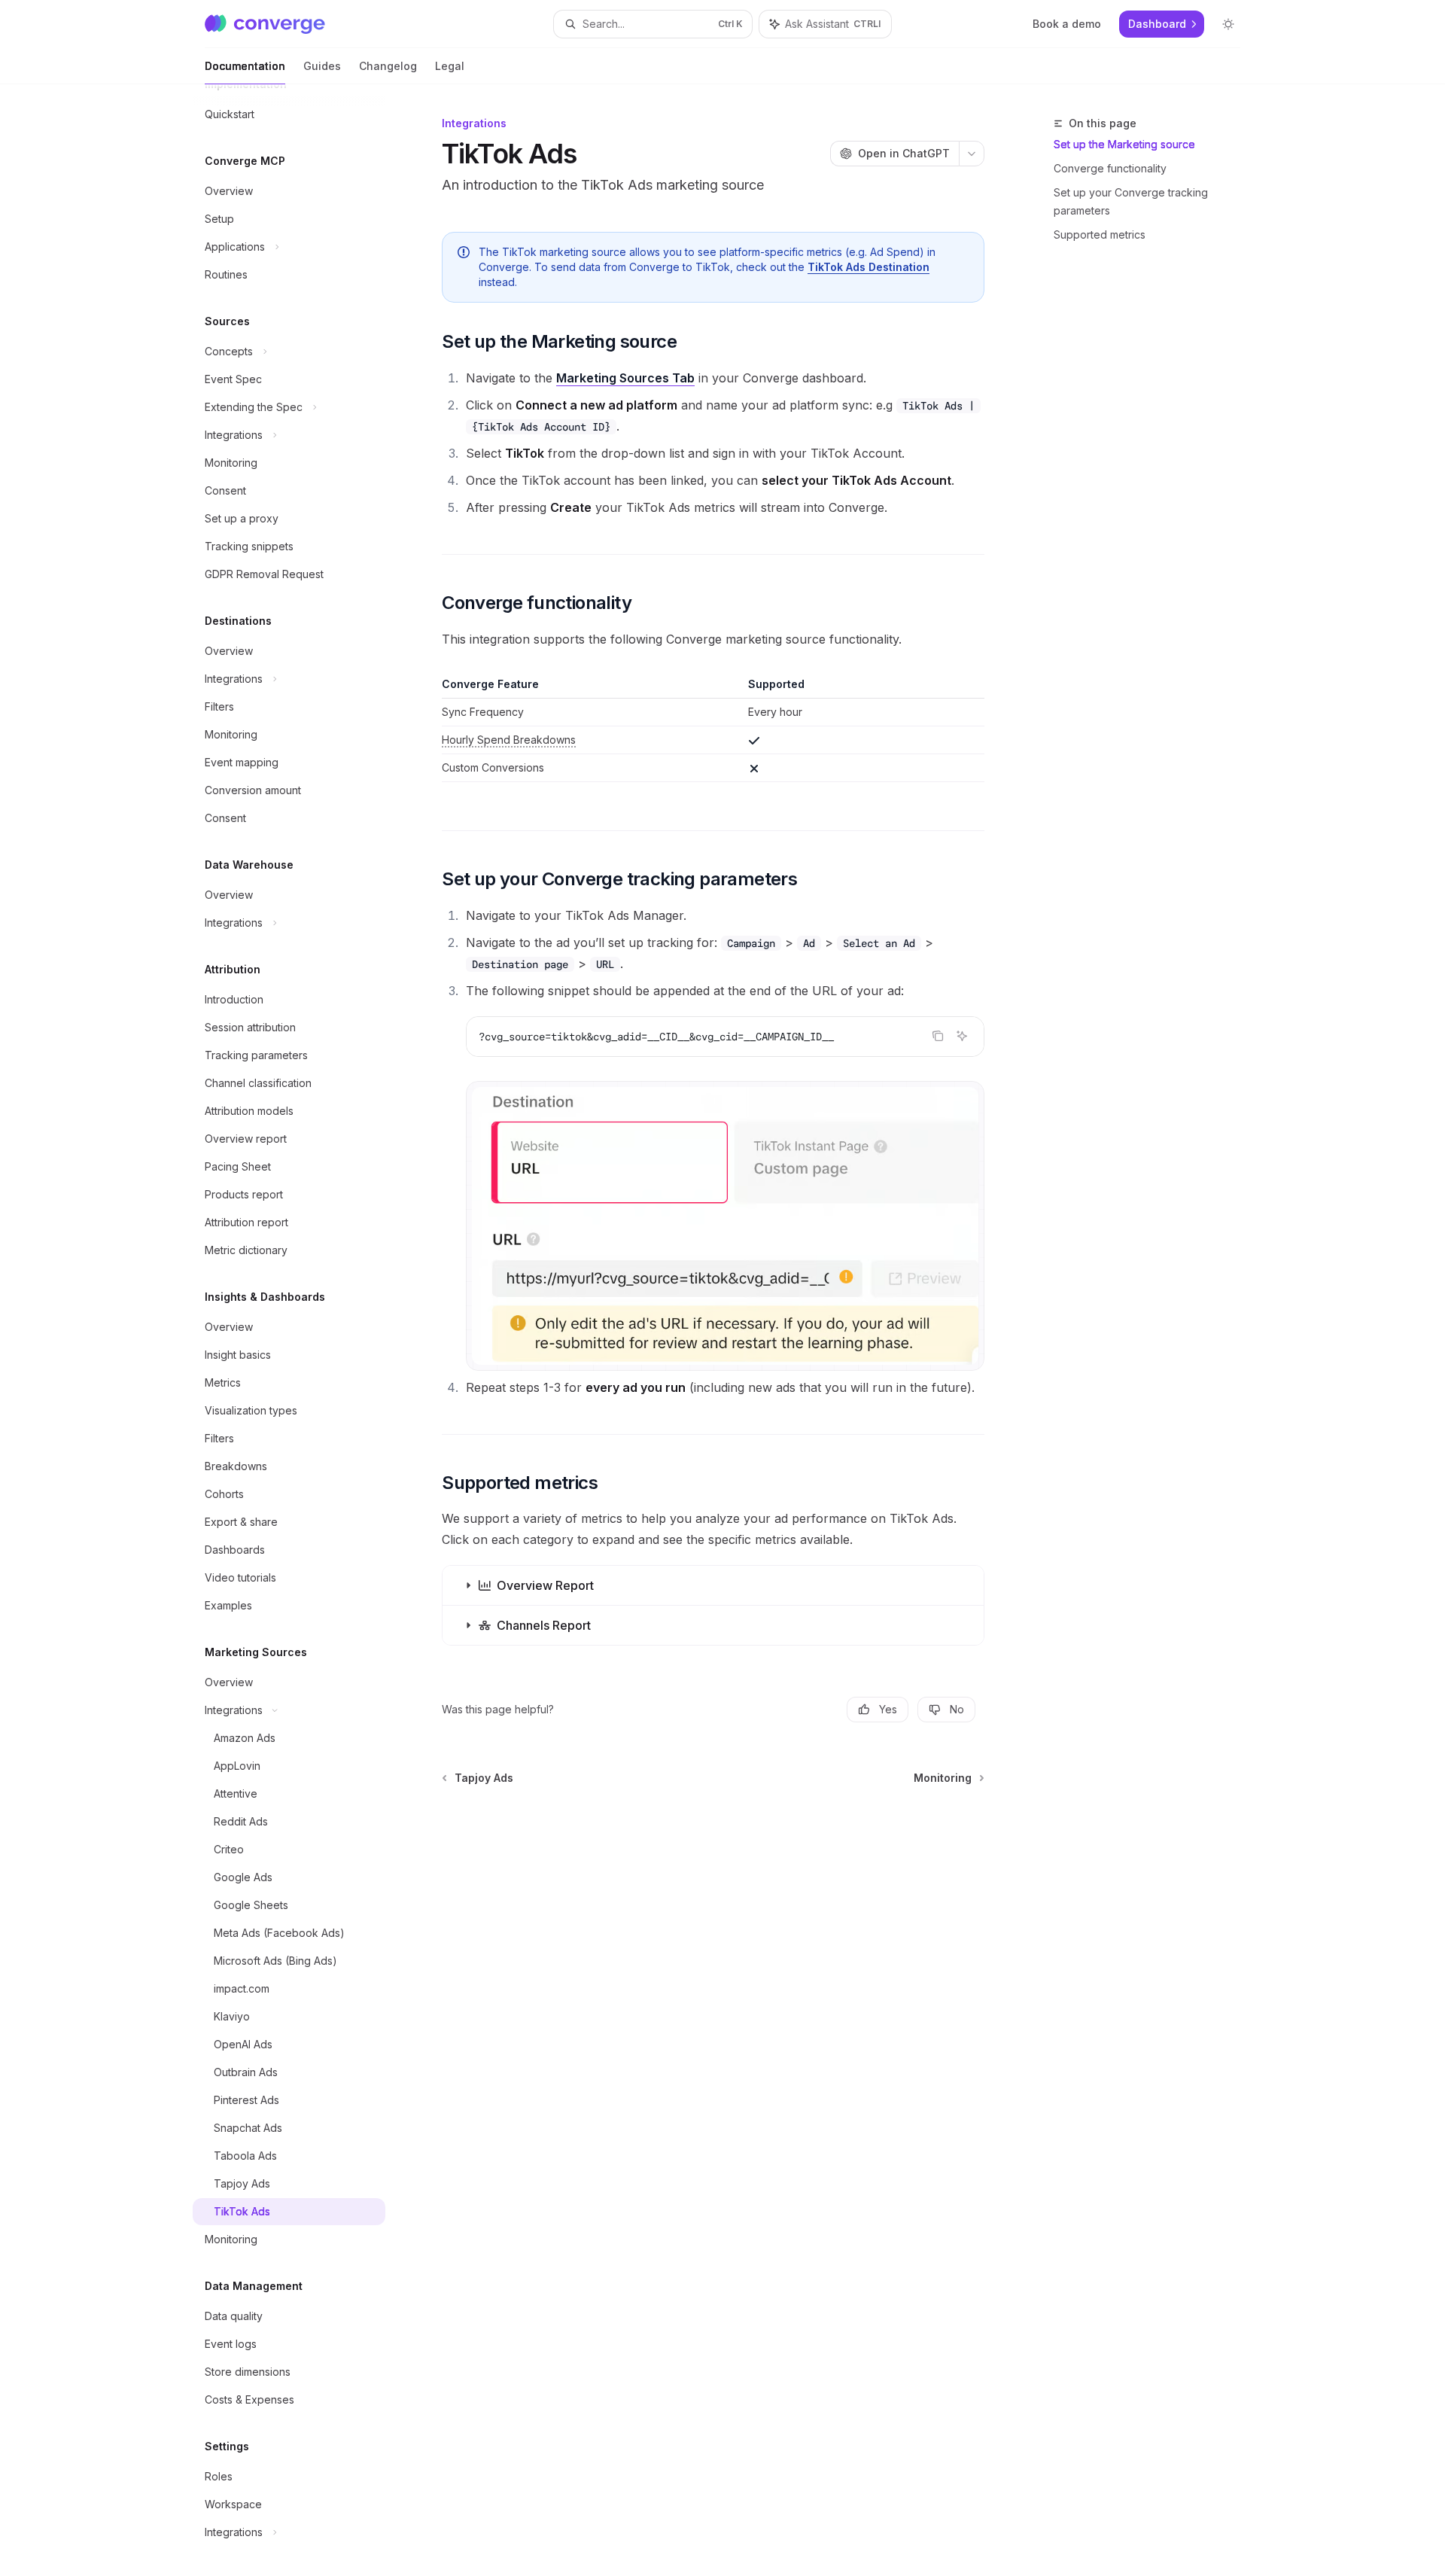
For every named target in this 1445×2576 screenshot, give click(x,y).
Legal (450, 66)
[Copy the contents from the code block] (938, 1036)
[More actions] (972, 154)
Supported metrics (1100, 234)
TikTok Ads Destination (869, 267)
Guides (322, 66)
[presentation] (301, 1330)
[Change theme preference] (1228, 24)
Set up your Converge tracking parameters (1131, 201)
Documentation (245, 66)
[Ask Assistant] (962, 1036)
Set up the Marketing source (1124, 144)
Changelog (388, 66)
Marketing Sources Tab (625, 378)
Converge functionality (1110, 168)
